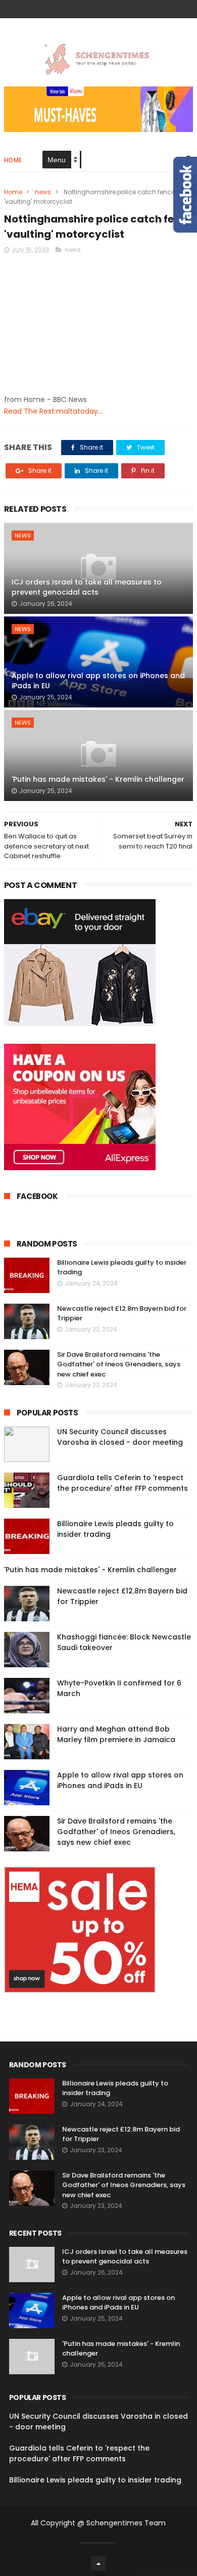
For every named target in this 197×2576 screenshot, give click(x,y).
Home (13, 160)
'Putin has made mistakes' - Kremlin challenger (98, 779)
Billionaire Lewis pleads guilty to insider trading (95, 2480)
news (43, 192)
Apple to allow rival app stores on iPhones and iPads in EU (98, 681)
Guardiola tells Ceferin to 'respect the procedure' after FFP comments (122, 1483)
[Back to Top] (98, 2563)
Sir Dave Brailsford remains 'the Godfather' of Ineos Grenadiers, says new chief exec (119, 1364)
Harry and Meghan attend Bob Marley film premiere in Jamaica (116, 1734)
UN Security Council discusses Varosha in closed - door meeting (120, 1437)
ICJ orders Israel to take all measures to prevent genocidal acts (87, 587)
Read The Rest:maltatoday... (53, 411)
